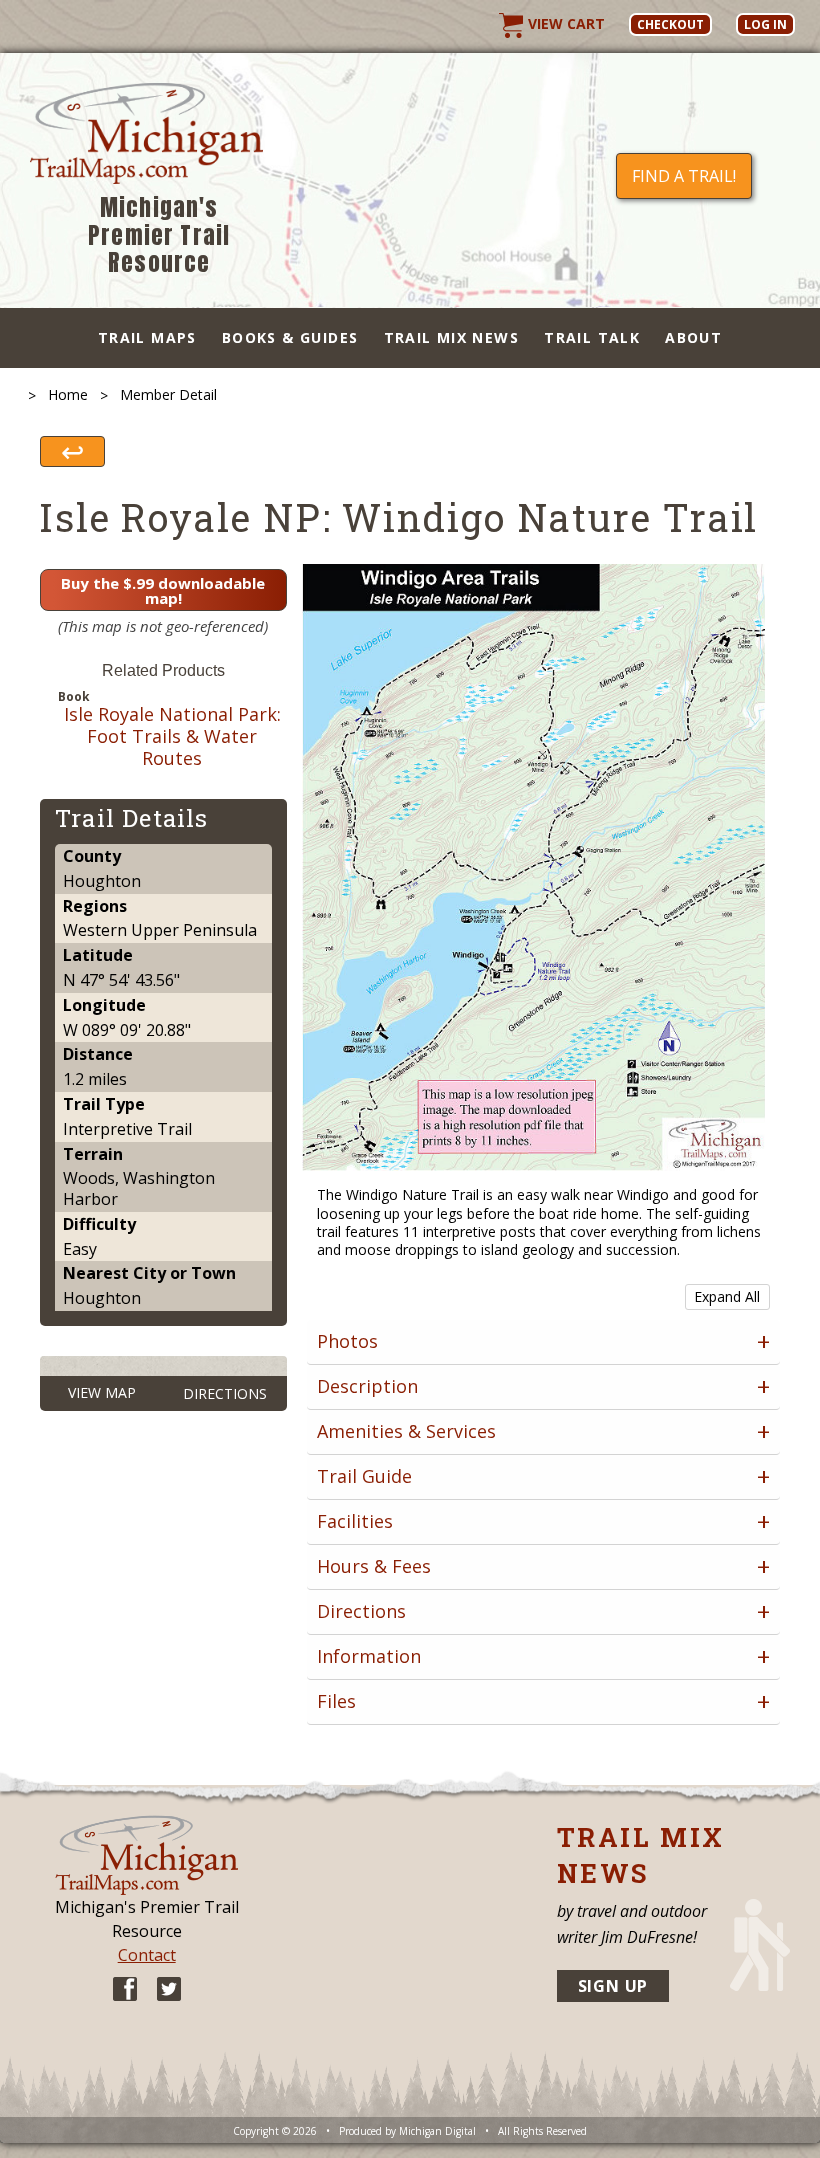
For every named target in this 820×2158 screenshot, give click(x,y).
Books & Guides (290, 337)
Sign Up (613, 1986)
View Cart (564, 23)
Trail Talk (592, 337)
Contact (147, 1955)
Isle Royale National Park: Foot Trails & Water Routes (172, 736)
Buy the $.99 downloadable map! (163, 590)
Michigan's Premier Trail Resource (159, 235)
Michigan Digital (437, 2131)
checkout (670, 24)
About (693, 337)
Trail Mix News (452, 337)
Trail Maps (147, 337)
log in (765, 24)
